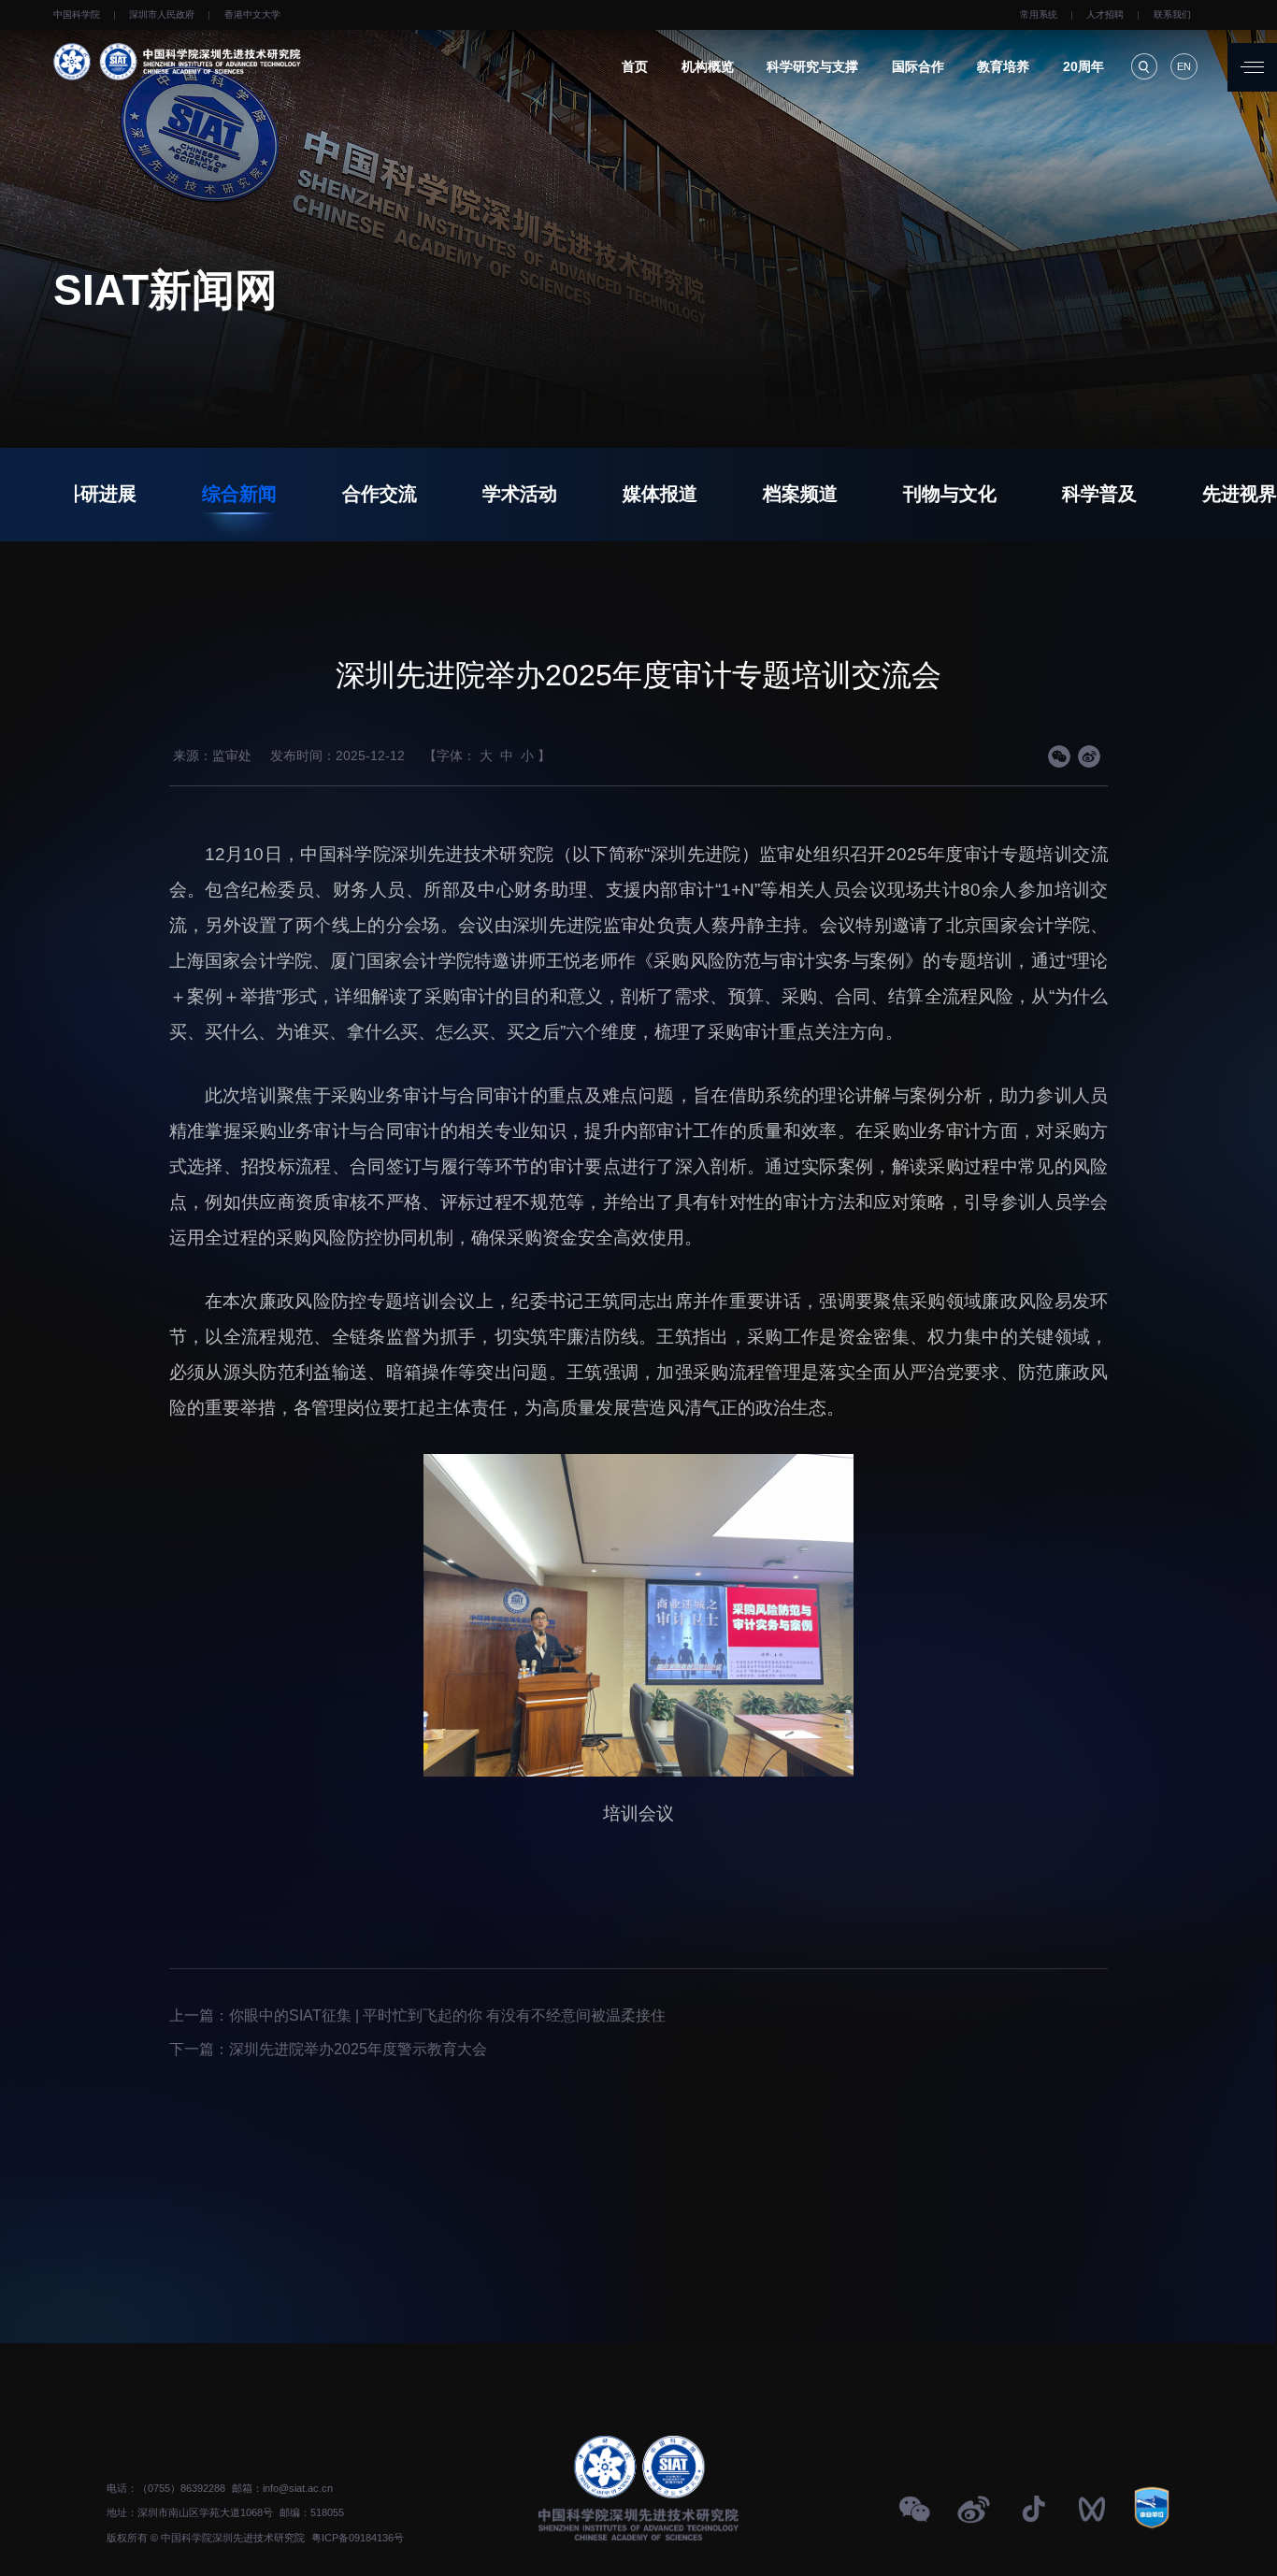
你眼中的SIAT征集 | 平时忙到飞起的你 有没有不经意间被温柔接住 (447, 2015)
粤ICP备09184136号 (358, 2538)
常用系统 (1039, 14)
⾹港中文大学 (252, 14)
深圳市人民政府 (162, 14)
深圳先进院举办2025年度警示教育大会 (358, 2049)
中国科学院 (77, 14)
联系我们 (1172, 14)
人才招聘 (1105, 14)
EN (1184, 66)
